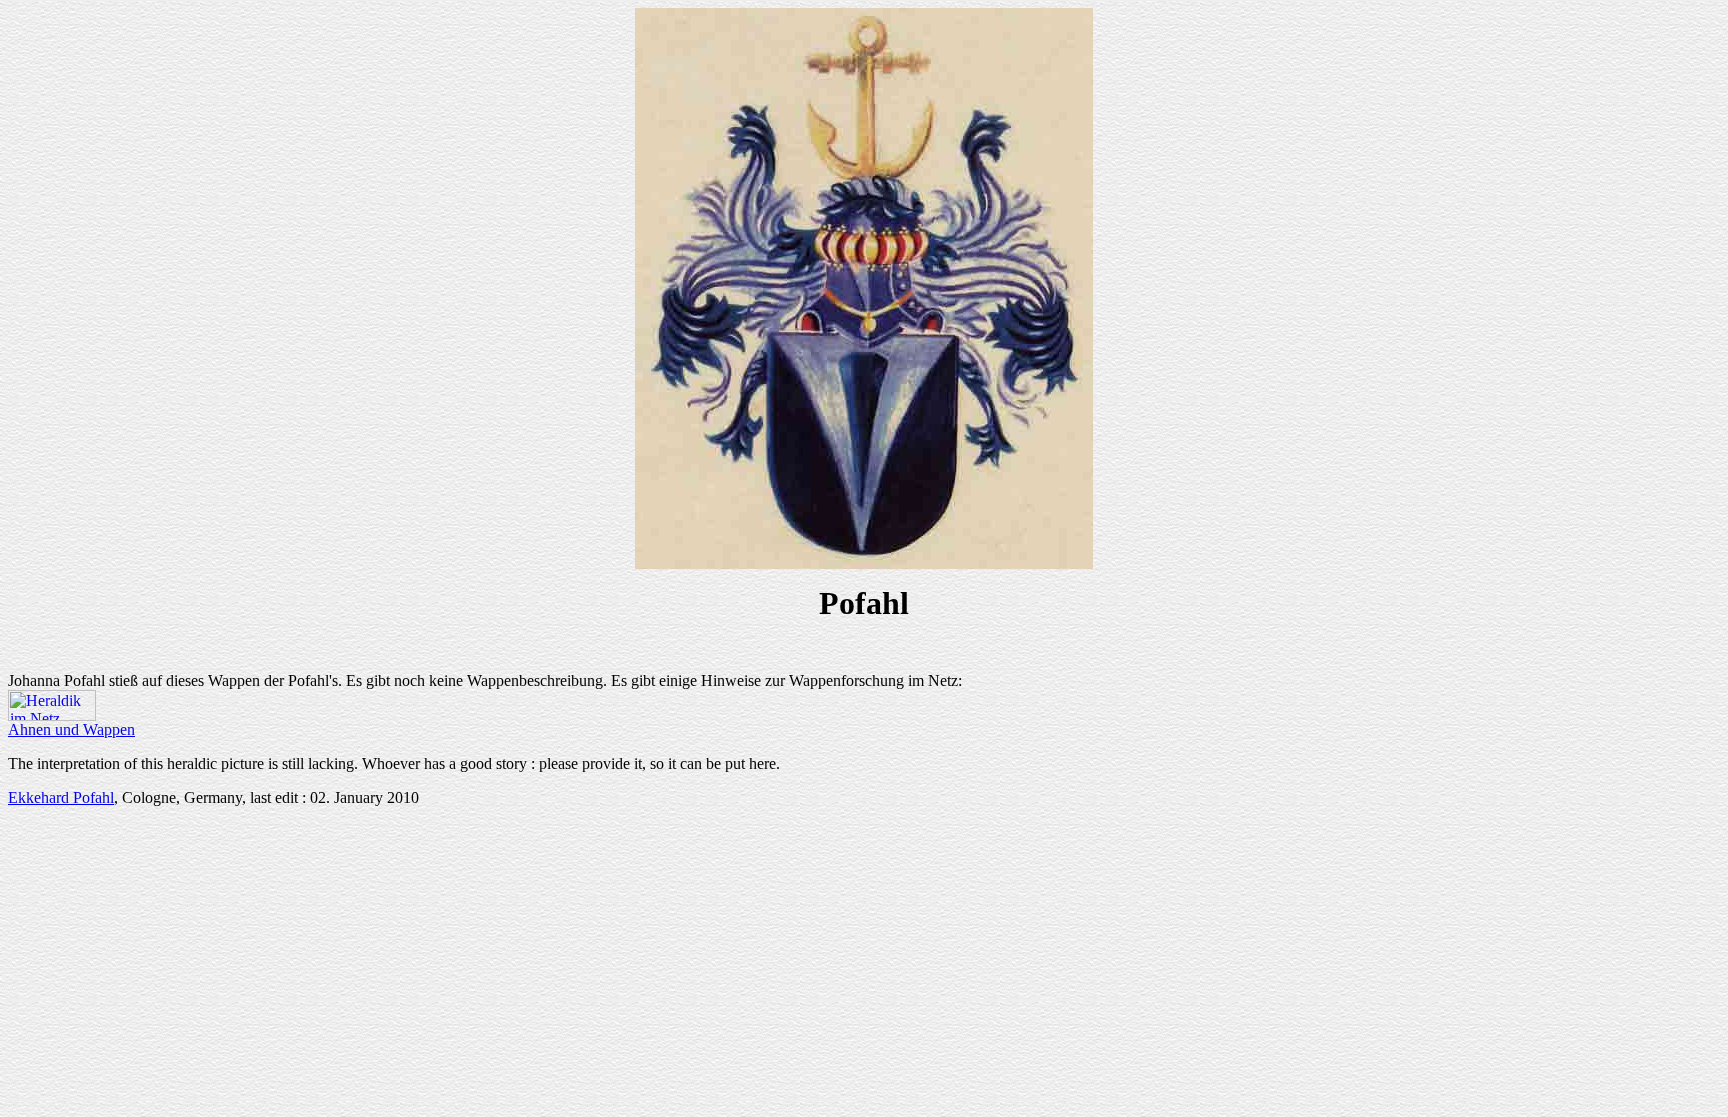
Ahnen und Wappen (71, 729)
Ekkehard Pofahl (61, 797)
